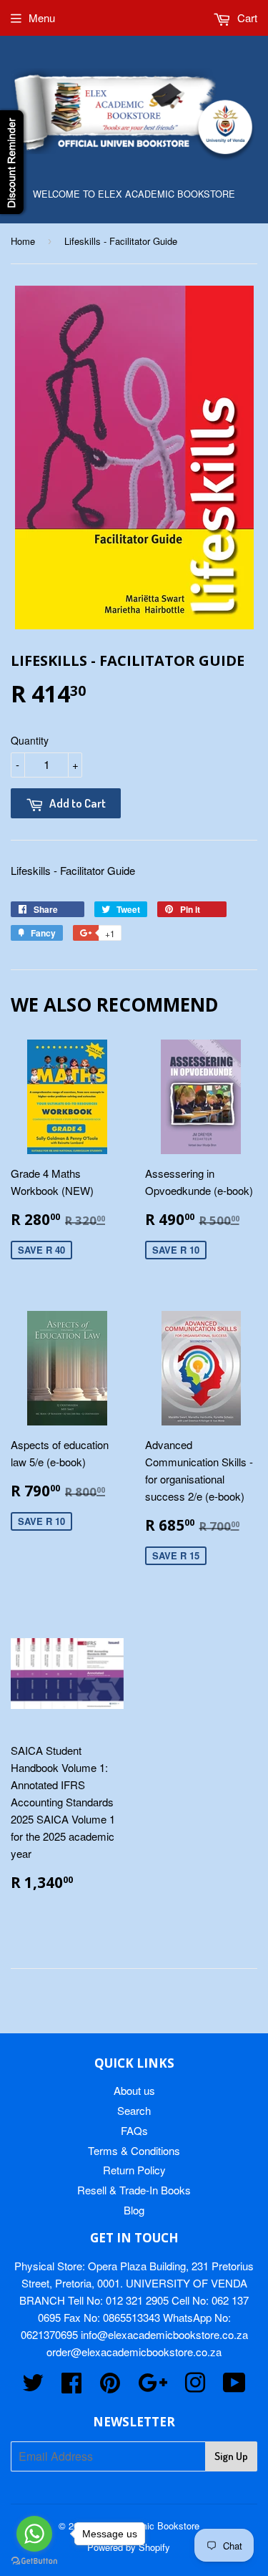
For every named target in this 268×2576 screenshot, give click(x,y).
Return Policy (134, 2170)
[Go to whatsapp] (34, 2534)
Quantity (30, 740)
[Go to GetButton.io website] (34, 2561)
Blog (134, 2210)
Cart (246, 18)
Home (23, 241)
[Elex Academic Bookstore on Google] (153, 2387)
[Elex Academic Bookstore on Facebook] (71, 2387)
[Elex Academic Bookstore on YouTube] (234, 2387)
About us (134, 2090)
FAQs (134, 2130)
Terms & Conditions (134, 2150)
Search (134, 2110)
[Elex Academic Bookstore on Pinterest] (110, 2387)
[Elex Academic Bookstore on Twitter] (33, 2387)
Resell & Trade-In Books (134, 2190)
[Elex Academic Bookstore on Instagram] (195, 2387)
